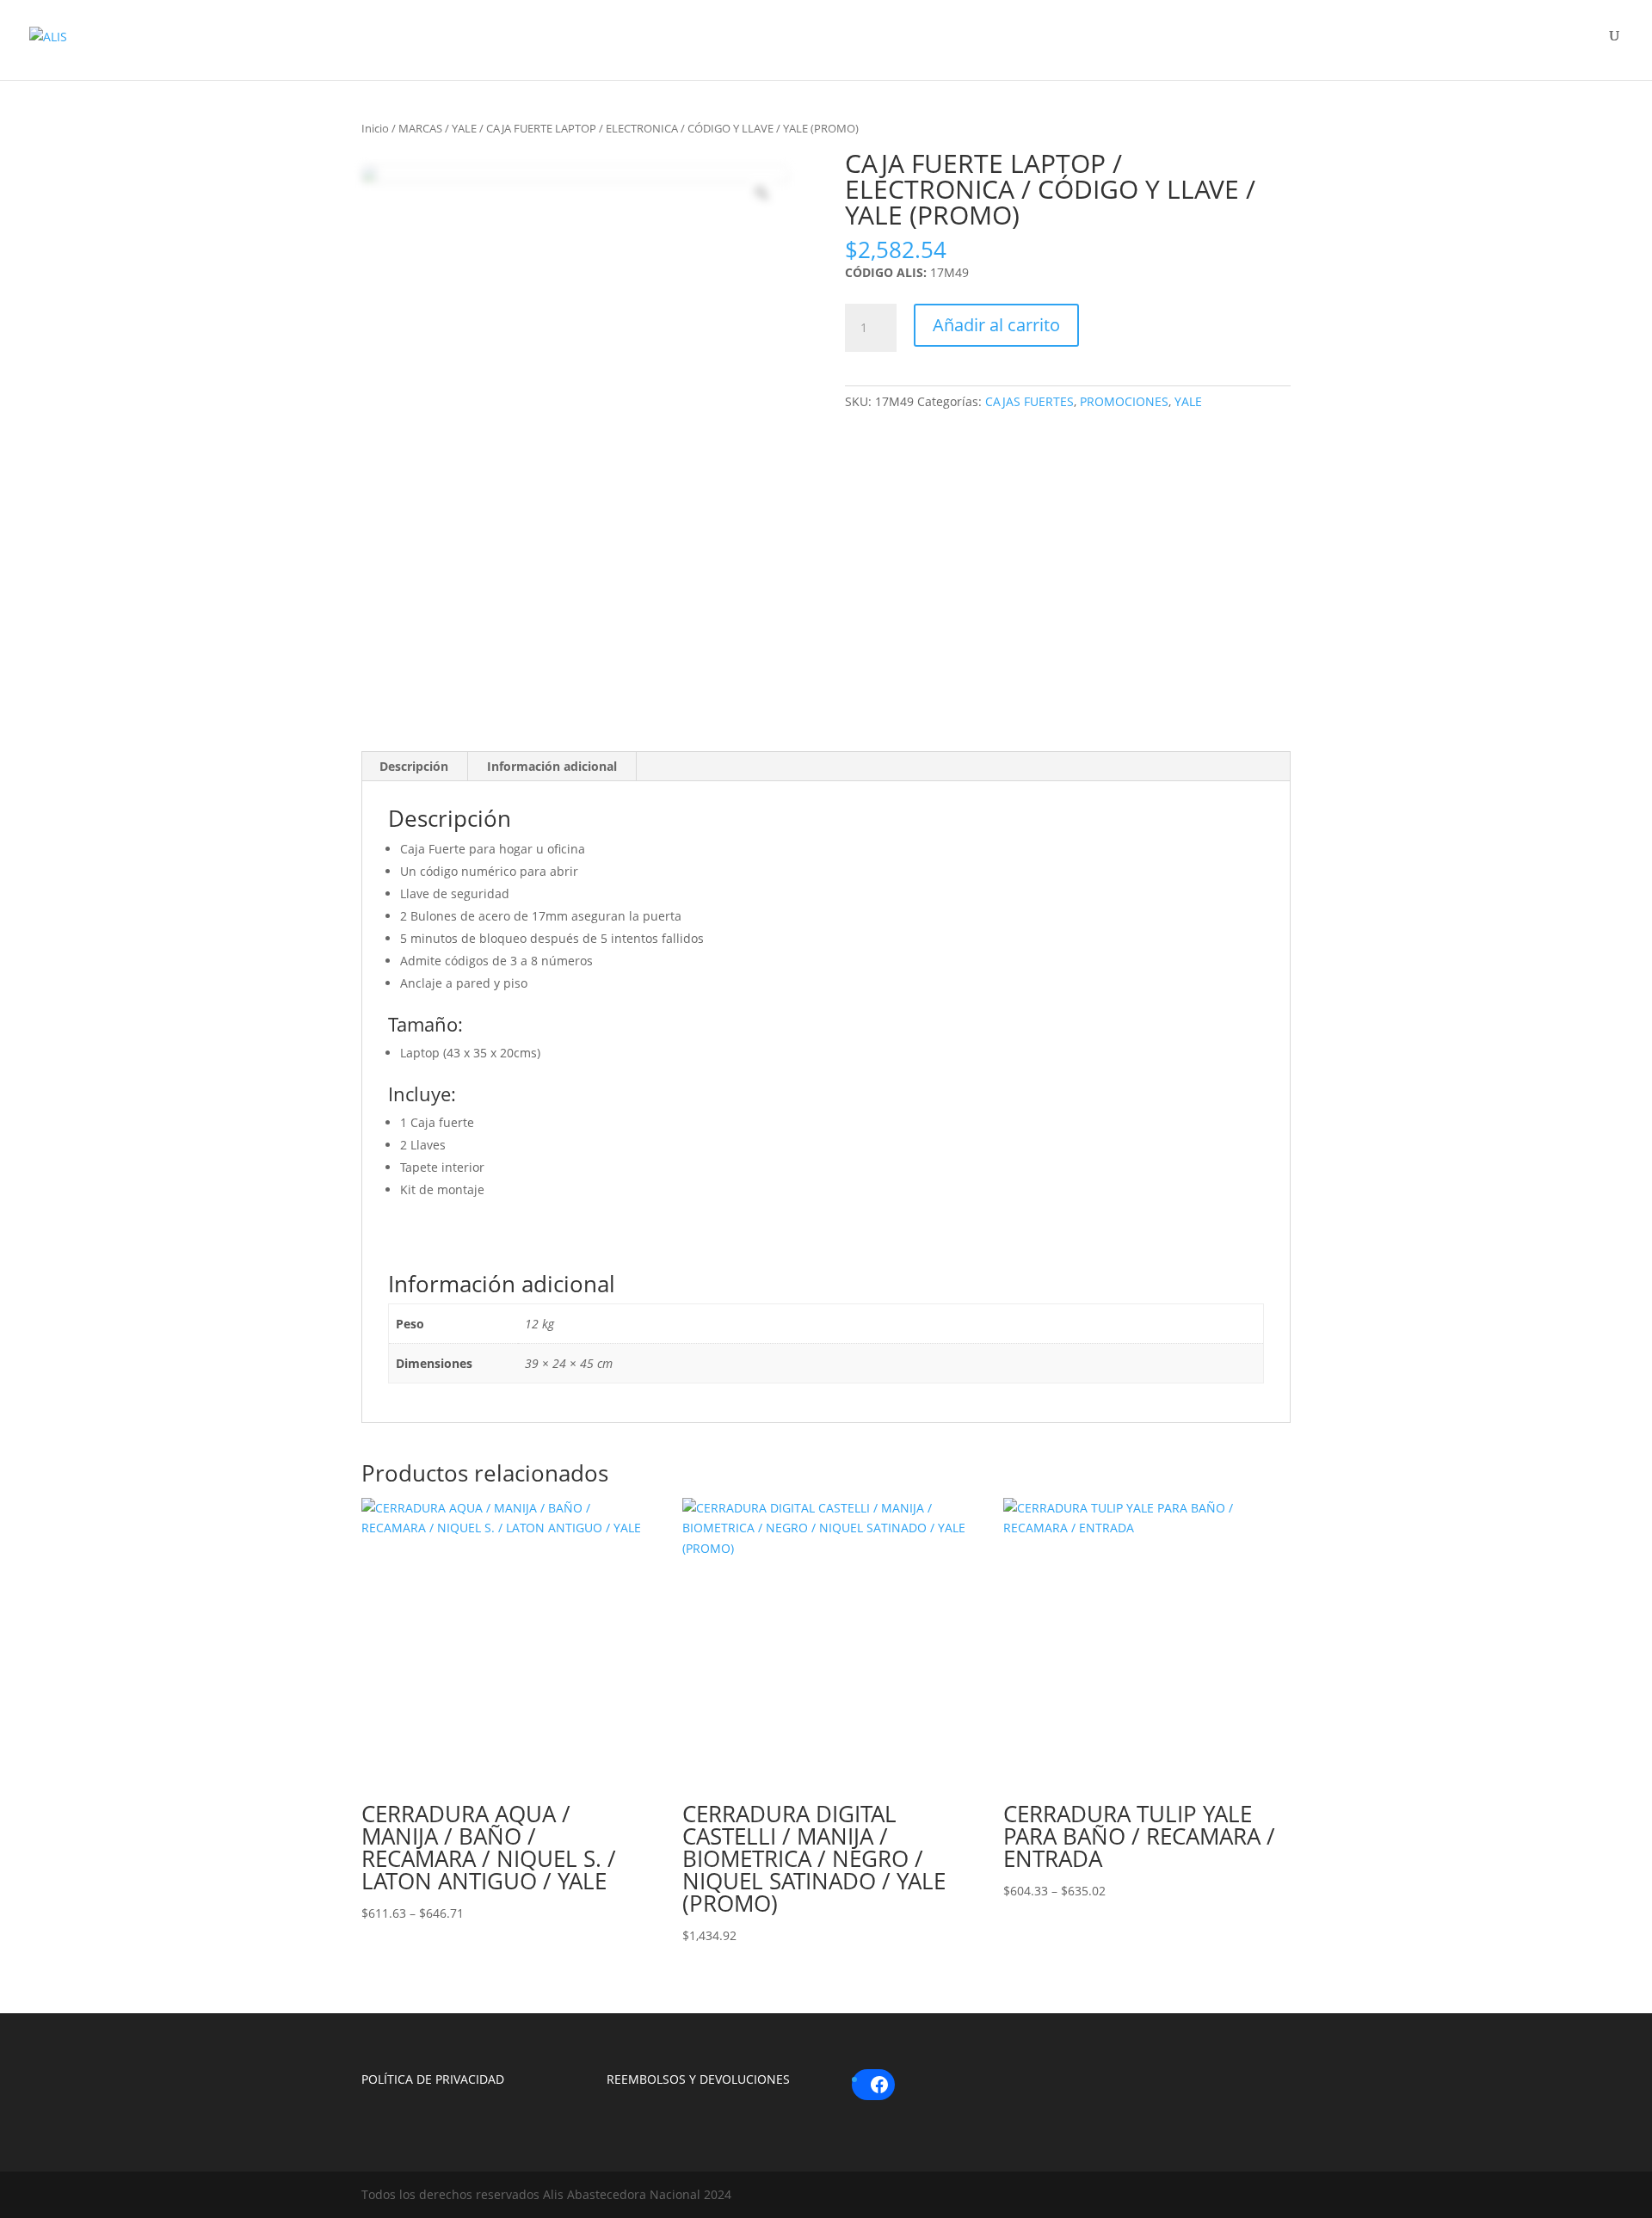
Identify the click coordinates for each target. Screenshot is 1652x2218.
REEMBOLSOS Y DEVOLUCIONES (698, 2079)
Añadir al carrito (996, 325)
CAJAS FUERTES (1029, 401)
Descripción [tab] (414, 766)
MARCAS (420, 128)
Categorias (1304, 45)
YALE (464, 128)
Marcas (1158, 45)
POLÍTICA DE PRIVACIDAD (433, 2079)
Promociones (1473, 45)
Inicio (375, 128)
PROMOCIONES (1124, 401)
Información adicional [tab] (552, 766)
